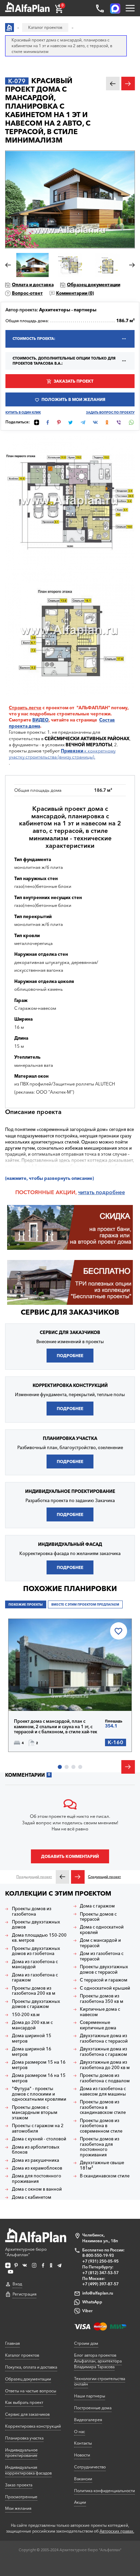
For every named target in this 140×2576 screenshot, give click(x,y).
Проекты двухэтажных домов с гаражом (36, 2004)
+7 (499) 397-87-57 (100, 2284)
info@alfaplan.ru (98, 2293)
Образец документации (94, 285)
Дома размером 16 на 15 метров (39, 2078)
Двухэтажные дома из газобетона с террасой (104, 2038)
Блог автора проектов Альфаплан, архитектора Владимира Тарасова (98, 2361)
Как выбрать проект (24, 2402)
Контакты (83, 2443)
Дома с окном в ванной (37, 2189)
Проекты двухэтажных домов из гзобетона (36, 1951)
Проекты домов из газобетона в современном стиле (101, 2126)
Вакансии (83, 2479)
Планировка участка (24, 2438)
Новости (82, 2455)
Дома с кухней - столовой (39, 2139)
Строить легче (25, 708)
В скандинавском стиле (105, 2176)
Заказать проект (74, 381)
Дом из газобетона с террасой (102, 1956)
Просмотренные (21, 2497)
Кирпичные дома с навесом (100, 2012)
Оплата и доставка (33, 285)
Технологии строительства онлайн (100, 2381)
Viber (87, 2311)
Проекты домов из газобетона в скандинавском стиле (103, 2107)
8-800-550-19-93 (98, 2255)
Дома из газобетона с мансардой (35, 1964)
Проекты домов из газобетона (32, 1911)
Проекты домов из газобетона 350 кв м (102, 1999)
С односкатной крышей (105, 1988)
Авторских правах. (117, 2531)
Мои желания (18, 2508)
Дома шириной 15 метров (32, 2038)
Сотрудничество (90, 2467)
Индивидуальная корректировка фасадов (28, 2470)
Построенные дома (93, 2408)
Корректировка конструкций (33, 2426)
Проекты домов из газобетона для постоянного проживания (100, 2147)
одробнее (112, 1192)
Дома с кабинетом (32, 2197)
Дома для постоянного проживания (37, 2179)
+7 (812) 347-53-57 (100, 2273)
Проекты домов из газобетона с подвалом (105, 2078)
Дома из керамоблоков (37, 2168)
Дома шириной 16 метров (32, 2052)
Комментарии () (75, 293)
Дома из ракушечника (36, 2160)
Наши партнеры (90, 2396)
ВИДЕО (40, 720)
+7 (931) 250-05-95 (100, 2261)
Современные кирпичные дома (98, 2025)
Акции (80, 2502)
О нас (80, 2432)
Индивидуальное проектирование (21, 2453)
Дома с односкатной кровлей (102, 1930)
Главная (12, 2343)
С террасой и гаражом (104, 1980)
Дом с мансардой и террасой (100, 1943)
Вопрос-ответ (27, 293)
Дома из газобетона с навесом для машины (103, 2091)
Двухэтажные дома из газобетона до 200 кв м (105, 2065)
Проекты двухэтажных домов (36, 1925)
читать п (89, 1192)
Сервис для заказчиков (70, 1312)
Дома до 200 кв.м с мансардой (32, 2025)
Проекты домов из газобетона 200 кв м (34, 1991)
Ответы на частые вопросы (31, 2391)
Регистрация (24, 2294)
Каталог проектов (22, 2355)
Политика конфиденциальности (104, 2491)
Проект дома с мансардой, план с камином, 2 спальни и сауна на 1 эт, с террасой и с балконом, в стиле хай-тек (56, 1727)
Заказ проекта (19, 2485)
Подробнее (70, 1356)
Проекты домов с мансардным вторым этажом (35, 2113)
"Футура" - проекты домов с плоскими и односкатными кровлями (39, 2094)
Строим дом (86, 2343)
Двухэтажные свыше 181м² (102, 2165)
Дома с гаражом (97, 1906)
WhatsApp (92, 2302)
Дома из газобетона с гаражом (35, 1978)
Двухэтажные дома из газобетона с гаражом (103, 2052)
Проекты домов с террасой (98, 1917)
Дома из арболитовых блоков (36, 2150)
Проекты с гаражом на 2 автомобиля (38, 2128)
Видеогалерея (88, 2420)
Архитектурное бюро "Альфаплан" (26, 2252)
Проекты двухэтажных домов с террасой (104, 1969)
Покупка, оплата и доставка (31, 2367)
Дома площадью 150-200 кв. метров (39, 1938)
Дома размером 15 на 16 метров (39, 2065)
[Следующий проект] (78, 1877)
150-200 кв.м (26, 2015)
